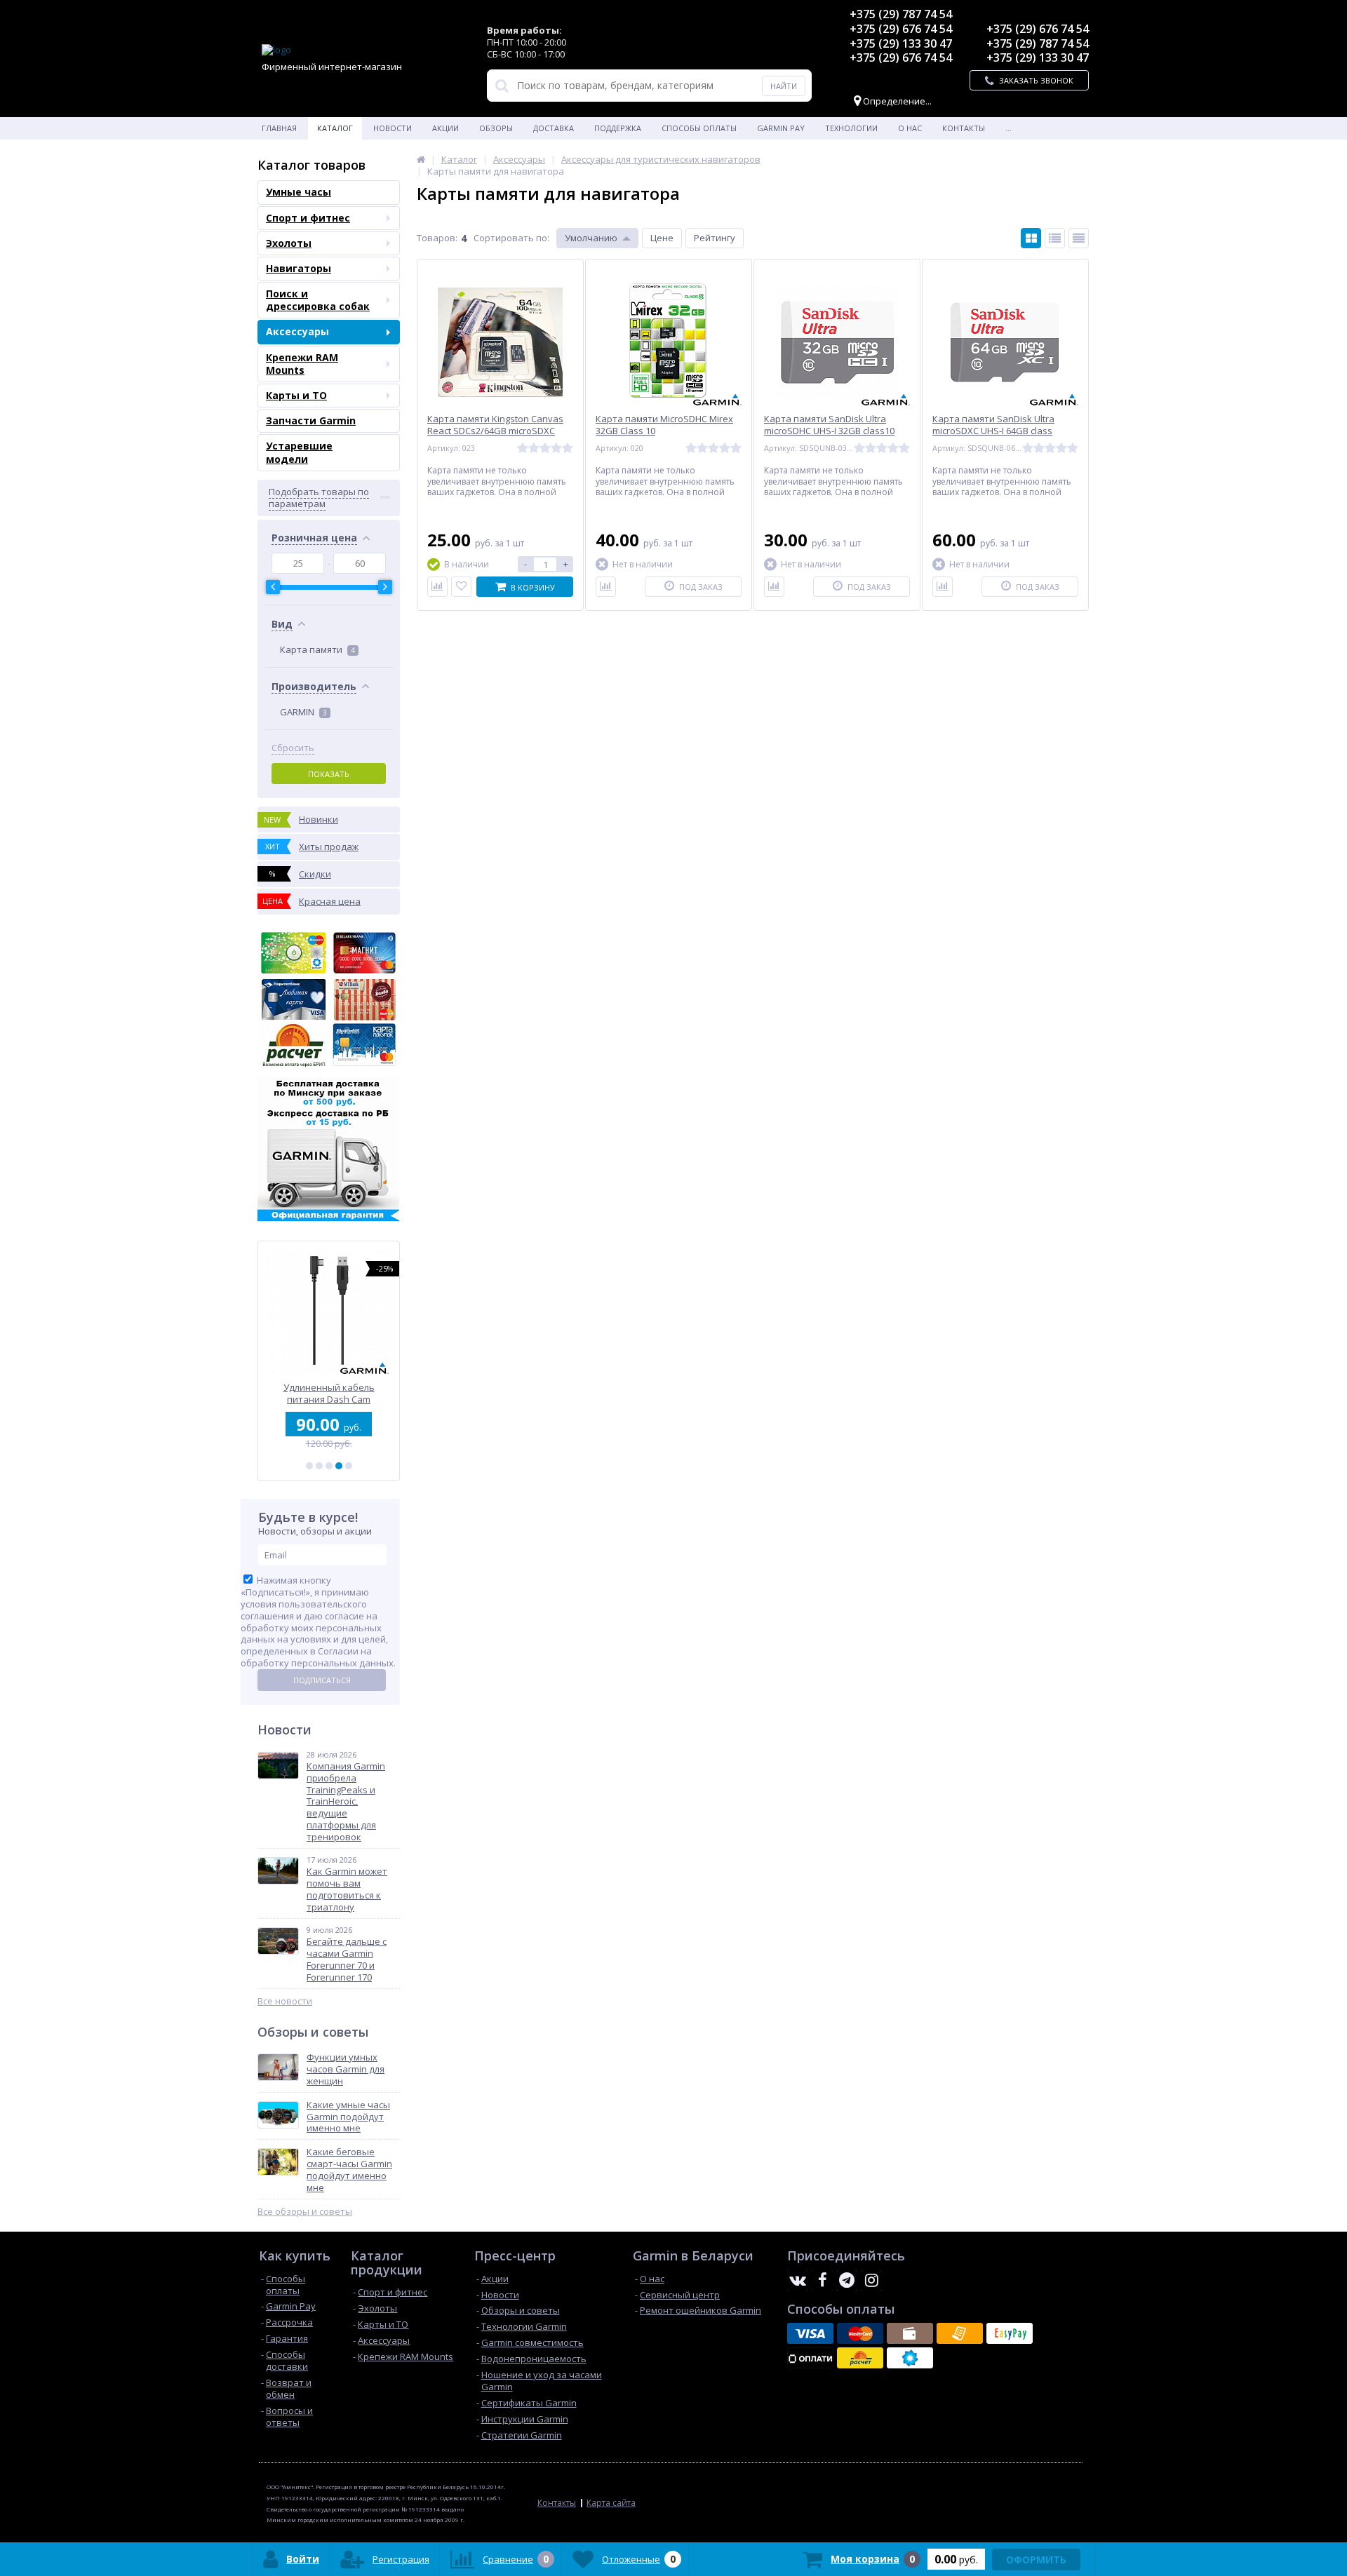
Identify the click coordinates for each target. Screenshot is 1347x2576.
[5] (349, 1466)
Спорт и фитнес (308, 218)
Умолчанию (591, 238)
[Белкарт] (910, 2358)
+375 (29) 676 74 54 (901, 29)
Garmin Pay (781, 128)
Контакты (964, 128)
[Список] (1055, 238)
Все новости (285, 2001)
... (1008, 128)
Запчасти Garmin (311, 420)
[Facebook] (822, 2281)
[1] (309, 1466)
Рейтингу (715, 238)
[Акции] (421, 159)
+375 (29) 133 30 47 (901, 43)
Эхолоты (289, 243)
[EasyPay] (1010, 2333)
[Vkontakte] (798, 2281)
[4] (339, 1466)
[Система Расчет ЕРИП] (860, 2358)
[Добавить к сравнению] (437, 587)
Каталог (335, 128)
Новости (393, 128)
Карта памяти (317, 649)
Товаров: (437, 238)
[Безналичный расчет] (960, 2333)
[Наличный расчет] (910, 2333)
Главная (279, 128)
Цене (662, 238)
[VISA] (810, 2333)
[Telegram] (847, 2281)
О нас (910, 128)
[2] (319, 1466)
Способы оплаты (699, 128)
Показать (329, 774)
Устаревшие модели (299, 452)
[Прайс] (1079, 238)
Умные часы (299, 192)
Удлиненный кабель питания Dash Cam (329, 1393)
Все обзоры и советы (305, 2212)
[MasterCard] (860, 2333)
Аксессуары (297, 331)
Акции (445, 128)
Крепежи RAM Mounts (302, 364)
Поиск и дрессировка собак (318, 300)
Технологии (851, 128)
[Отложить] (461, 587)
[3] (329, 1466)
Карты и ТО (296, 395)
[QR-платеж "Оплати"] (810, 2358)
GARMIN (303, 712)
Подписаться (322, 1680)
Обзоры (496, 128)
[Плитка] (1031, 238)
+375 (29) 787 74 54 (901, 14)
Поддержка (618, 128)
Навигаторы (299, 268)
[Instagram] (871, 2281)
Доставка (554, 128)
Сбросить (293, 748)
